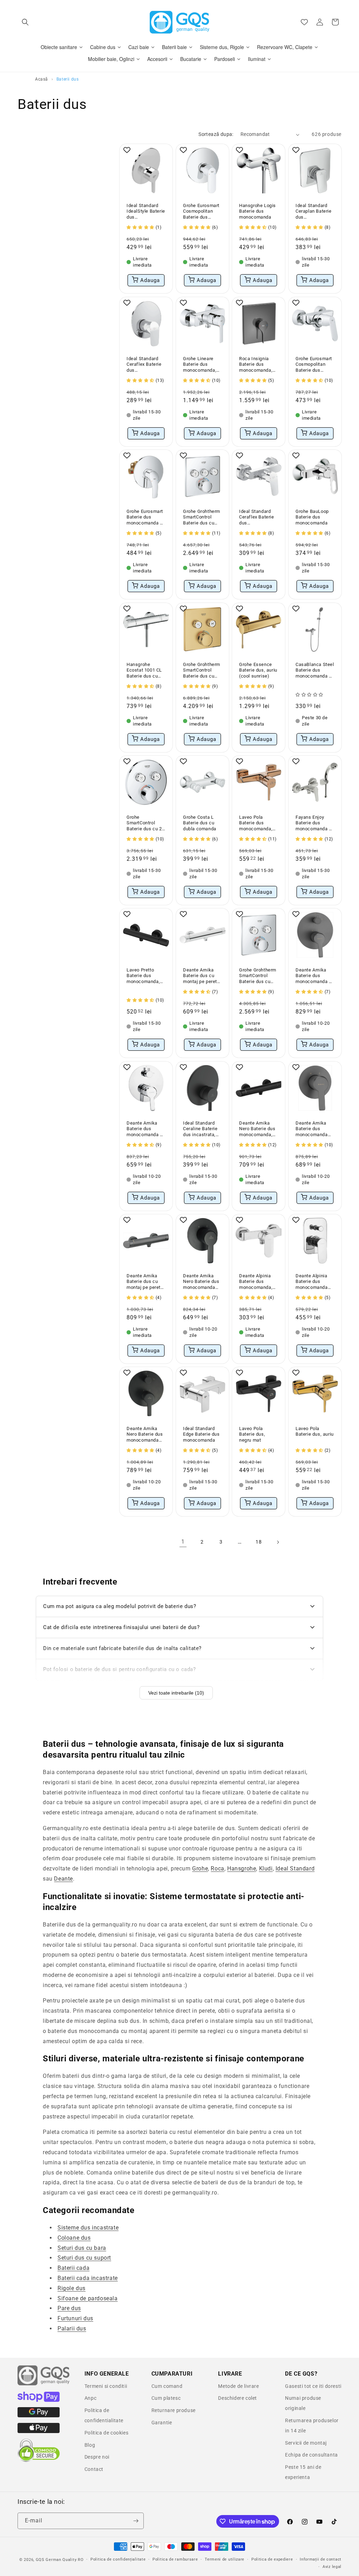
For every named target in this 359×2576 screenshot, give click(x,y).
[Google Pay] (39, 2416)
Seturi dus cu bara (82, 2248)
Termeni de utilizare (225, 2559)
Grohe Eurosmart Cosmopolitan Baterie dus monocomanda (314, 365)
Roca (217, 1869)
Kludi (266, 1869)
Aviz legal (332, 2567)
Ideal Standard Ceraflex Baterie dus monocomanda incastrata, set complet (144, 365)
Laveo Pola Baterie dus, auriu (315, 1431)
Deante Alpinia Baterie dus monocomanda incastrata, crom (313, 1282)
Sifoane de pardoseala (88, 2298)
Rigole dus (72, 2288)
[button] (25, 22)
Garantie (162, 2423)
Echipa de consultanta (311, 2455)
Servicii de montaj (306, 2443)
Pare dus (69, 2308)
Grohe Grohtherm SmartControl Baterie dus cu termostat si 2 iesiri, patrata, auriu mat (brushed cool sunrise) (202, 670)
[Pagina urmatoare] (278, 1542)
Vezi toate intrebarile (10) (176, 1693)
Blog (90, 2445)
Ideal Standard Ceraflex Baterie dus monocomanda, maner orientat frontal (257, 518)
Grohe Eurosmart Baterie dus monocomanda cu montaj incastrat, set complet (146, 518)
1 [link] (183, 1542)
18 (259, 1542)
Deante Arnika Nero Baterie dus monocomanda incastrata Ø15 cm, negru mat (145, 1435)
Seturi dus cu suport (84, 2258)
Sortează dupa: (216, 134)
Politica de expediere (272, 2559)
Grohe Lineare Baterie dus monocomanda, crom (200, 365)
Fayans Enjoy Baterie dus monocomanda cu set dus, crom (315, 823)
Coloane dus (74, 2238)
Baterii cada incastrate (88, 2278)
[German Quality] (44, 2384)
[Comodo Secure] (39, 2460)
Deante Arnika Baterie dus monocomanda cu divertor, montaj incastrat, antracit (315, 976)
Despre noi (97, 2457)
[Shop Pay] (39, 2400)
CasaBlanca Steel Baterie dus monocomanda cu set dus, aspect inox (315, 670)
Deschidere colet (238, 2398)
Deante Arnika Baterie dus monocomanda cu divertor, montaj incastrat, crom (146, 1129)
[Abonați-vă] (136, 2521)
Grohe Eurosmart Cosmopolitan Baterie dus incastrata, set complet (201, 212)
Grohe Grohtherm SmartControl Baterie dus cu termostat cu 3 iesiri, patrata (202, 518)
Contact (94, 2469)
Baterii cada (73, 2268)
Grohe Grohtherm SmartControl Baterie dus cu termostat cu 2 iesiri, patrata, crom (258, 976)
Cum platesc (166, 2398)
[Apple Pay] (39, 2431)
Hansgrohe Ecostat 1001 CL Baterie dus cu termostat (144, 670)
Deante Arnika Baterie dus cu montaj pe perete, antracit (145, 1282)
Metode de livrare (238, 2386)
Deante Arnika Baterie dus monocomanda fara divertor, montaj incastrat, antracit (314, 1129)
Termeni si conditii (106, 2386)
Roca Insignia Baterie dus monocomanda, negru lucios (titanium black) (256, 365)
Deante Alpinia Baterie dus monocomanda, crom (256, 1282)
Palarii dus (72, 2328)
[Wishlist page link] (304, 22)
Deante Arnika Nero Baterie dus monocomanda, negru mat (257, 1129)
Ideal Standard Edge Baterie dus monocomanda (201, 1434)
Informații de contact (321, 2559)
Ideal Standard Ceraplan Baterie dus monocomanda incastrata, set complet (314, 212)
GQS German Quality (56, 2560)
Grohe (200, 1869)
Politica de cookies (106, 2433)
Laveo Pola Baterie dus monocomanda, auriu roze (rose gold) (256, 823)
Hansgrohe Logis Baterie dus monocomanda (258, 211)
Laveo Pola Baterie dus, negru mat (252, 1434)
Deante (63, 1879)
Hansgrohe (242, 1869)
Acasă (42, 79)
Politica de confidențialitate (118, 2559)
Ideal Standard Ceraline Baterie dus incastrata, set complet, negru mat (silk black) (200, 1129)
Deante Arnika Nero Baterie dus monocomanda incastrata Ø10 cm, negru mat (201, 1282)
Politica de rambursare (175, 2559)
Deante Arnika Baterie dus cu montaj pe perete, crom (202, 976)
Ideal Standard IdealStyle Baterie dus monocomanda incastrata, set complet (146, 212)
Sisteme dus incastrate (88, 2228)
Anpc (90, 2398)
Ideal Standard (295, 1869)
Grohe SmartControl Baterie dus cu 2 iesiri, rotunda (144, 823)
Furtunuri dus (75, 2318)
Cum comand (167, 2386)
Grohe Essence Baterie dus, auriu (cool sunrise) (258, 670)
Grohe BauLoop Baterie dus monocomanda (312, 517)
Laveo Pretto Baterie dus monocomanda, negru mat (143, 976)
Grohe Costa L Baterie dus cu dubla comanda (200, 823)
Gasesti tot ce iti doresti (313, 2386)
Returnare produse (174, 2410)
